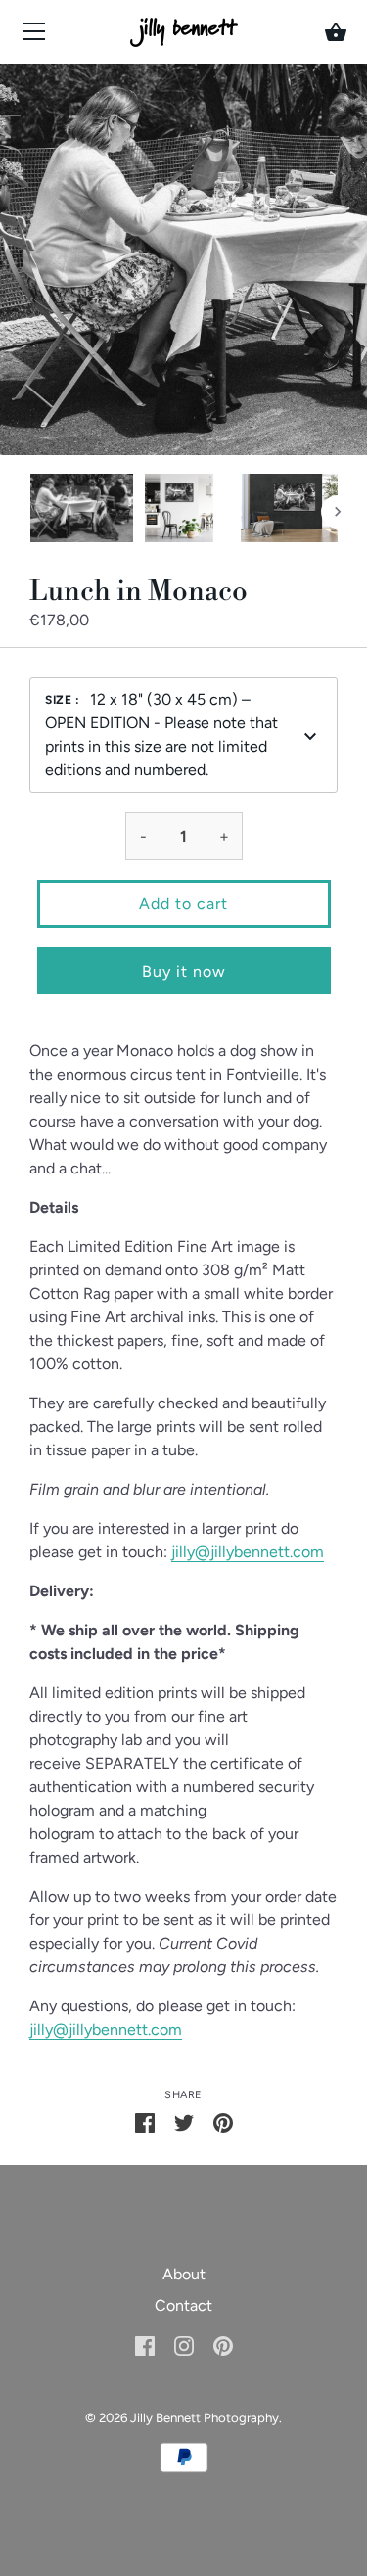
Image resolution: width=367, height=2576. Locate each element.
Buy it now (184, 971)
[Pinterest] (223, 2345)
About (184, 2274)
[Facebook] (145, 2345)
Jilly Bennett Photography (205, 2417)
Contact (183, 2305)
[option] (82, 511)
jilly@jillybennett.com (248, 1552)
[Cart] (336, 32)
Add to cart (183, 904)
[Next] (338, 512)
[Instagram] (184, 2345)
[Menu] (34, 36)
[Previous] (29, 512)
